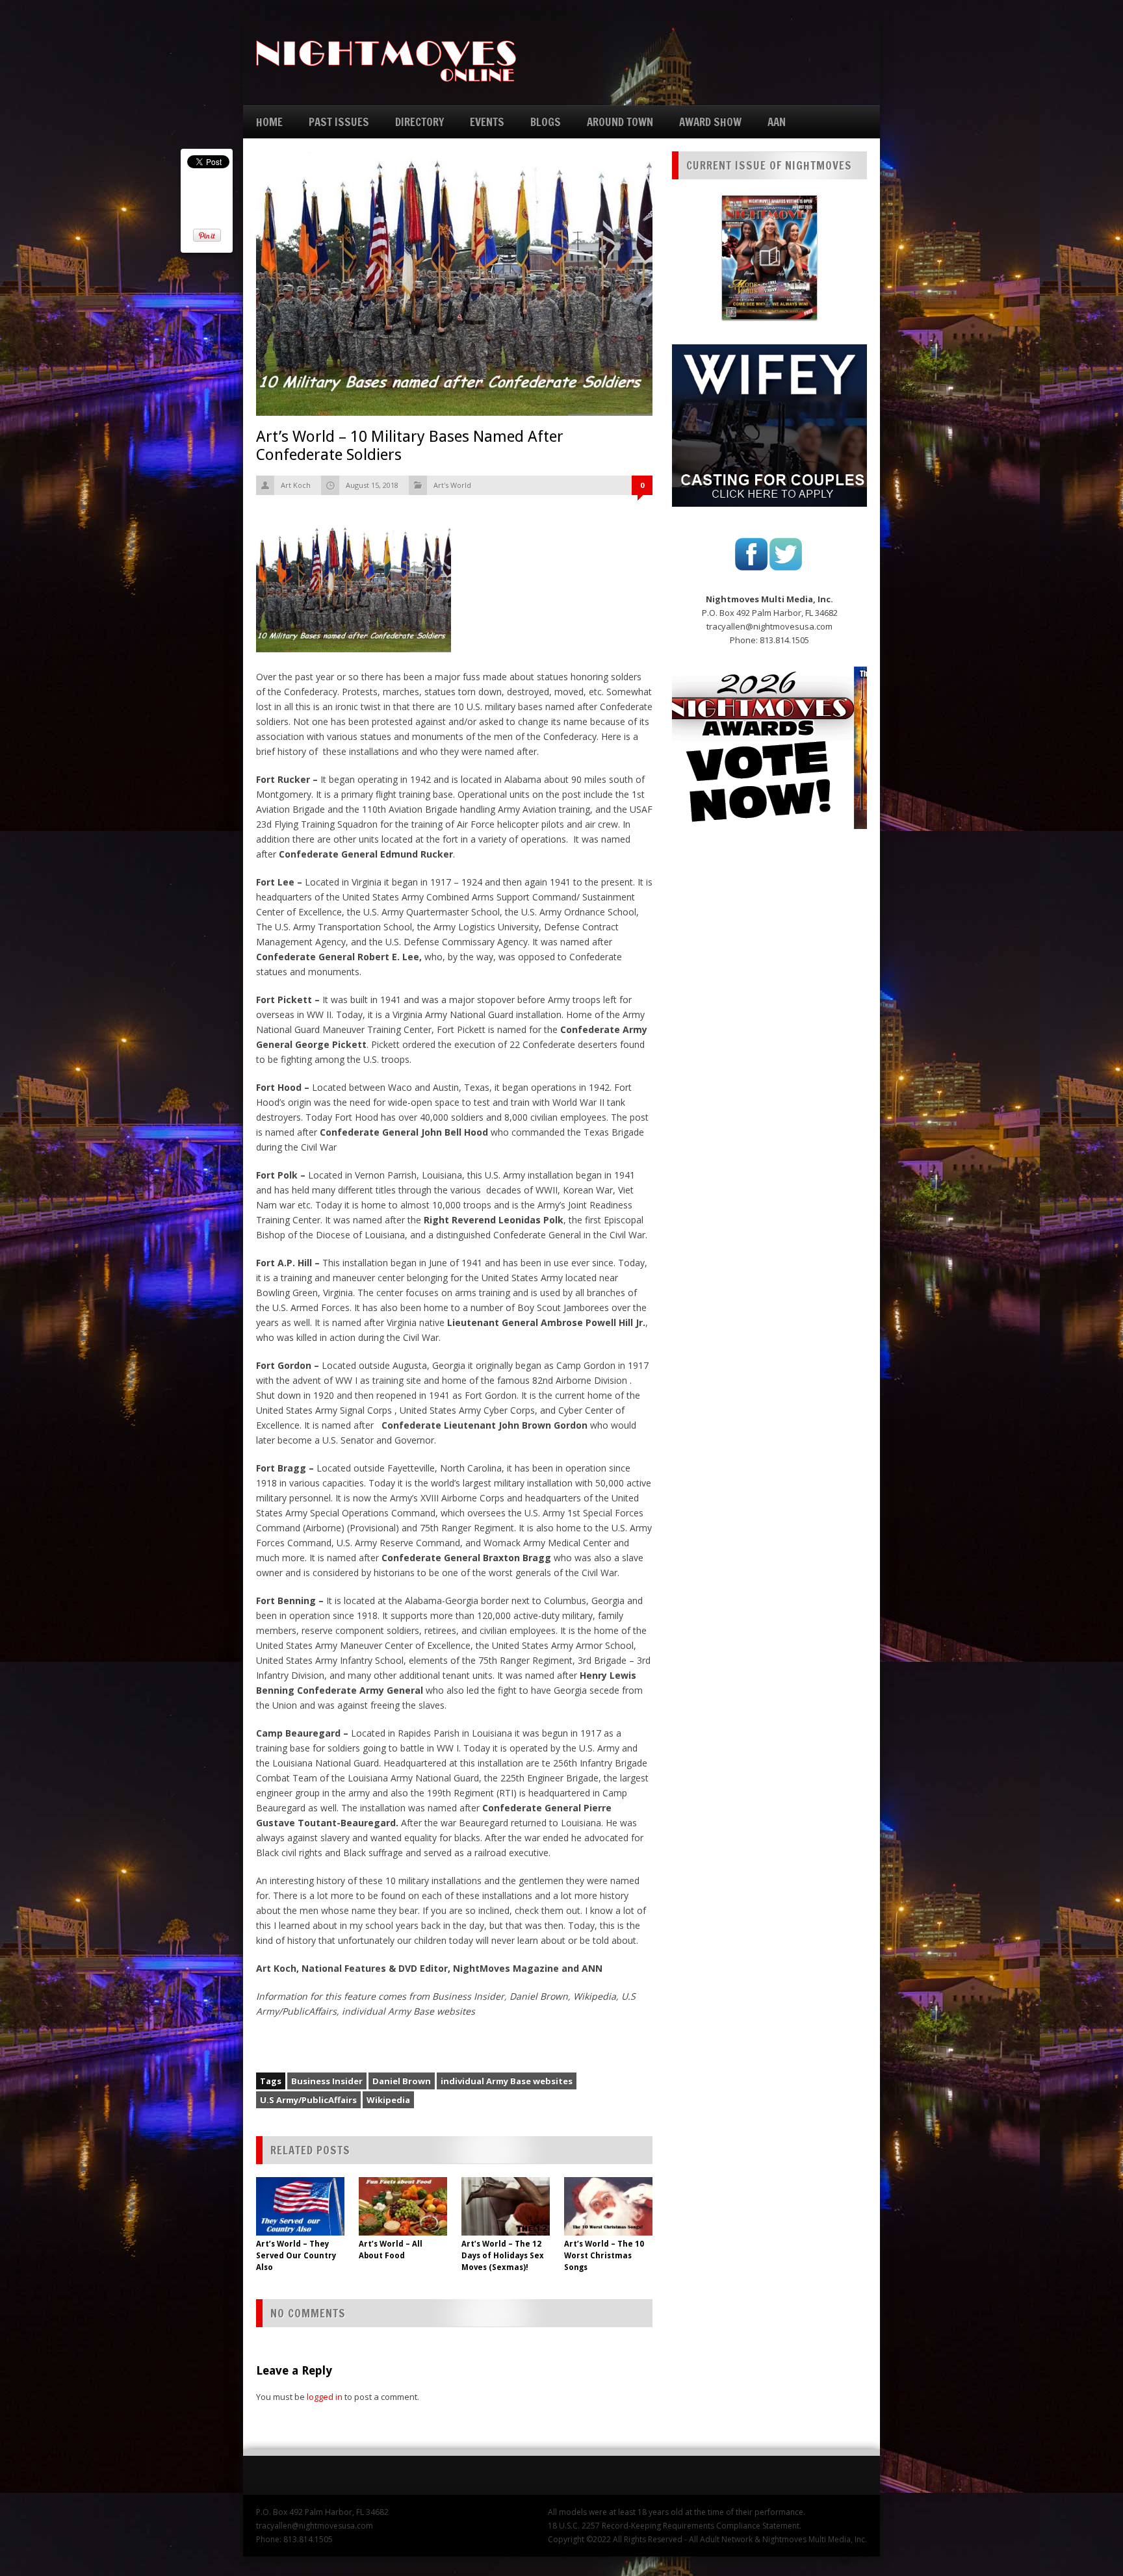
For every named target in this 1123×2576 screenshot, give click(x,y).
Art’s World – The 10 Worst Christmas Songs (604, 2256)
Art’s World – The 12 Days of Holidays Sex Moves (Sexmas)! (503, 2256)
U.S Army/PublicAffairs (308, 2100)
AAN (777, 122)
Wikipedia (388, 2100)
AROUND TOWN (620, 122)
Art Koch (296, 485)
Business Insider (327, 2081)
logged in (325, 2397)
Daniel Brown (402, 2081)
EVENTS (487, 122)
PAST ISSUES (339, 122)
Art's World (452, 485)
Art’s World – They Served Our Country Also (296, 2256)
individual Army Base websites (507, 2081)
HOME (269, 122)
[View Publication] (769, 257)
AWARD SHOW (710, 122)
